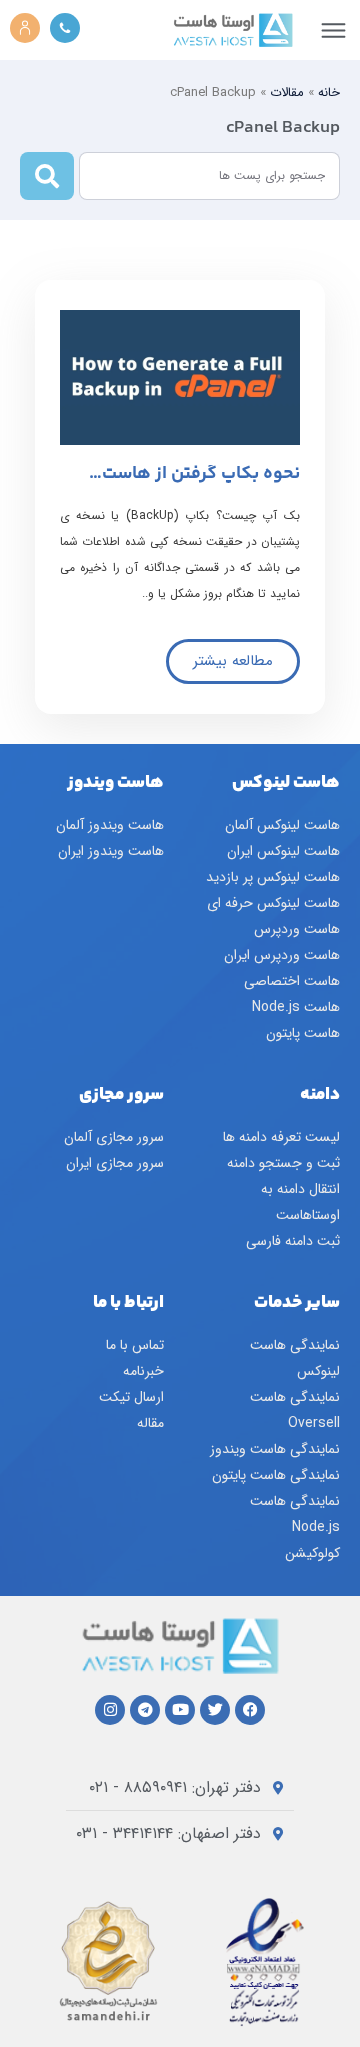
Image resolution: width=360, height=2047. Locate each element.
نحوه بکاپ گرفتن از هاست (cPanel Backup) (201, 483)
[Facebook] (250, 1710)
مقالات (287, 92)
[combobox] (209, 176)
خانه (329, 92)
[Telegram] (145, 1710)
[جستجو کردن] (47, 176)
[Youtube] (180, 1710)
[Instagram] (110, 1710)
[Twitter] (215, 1710)
